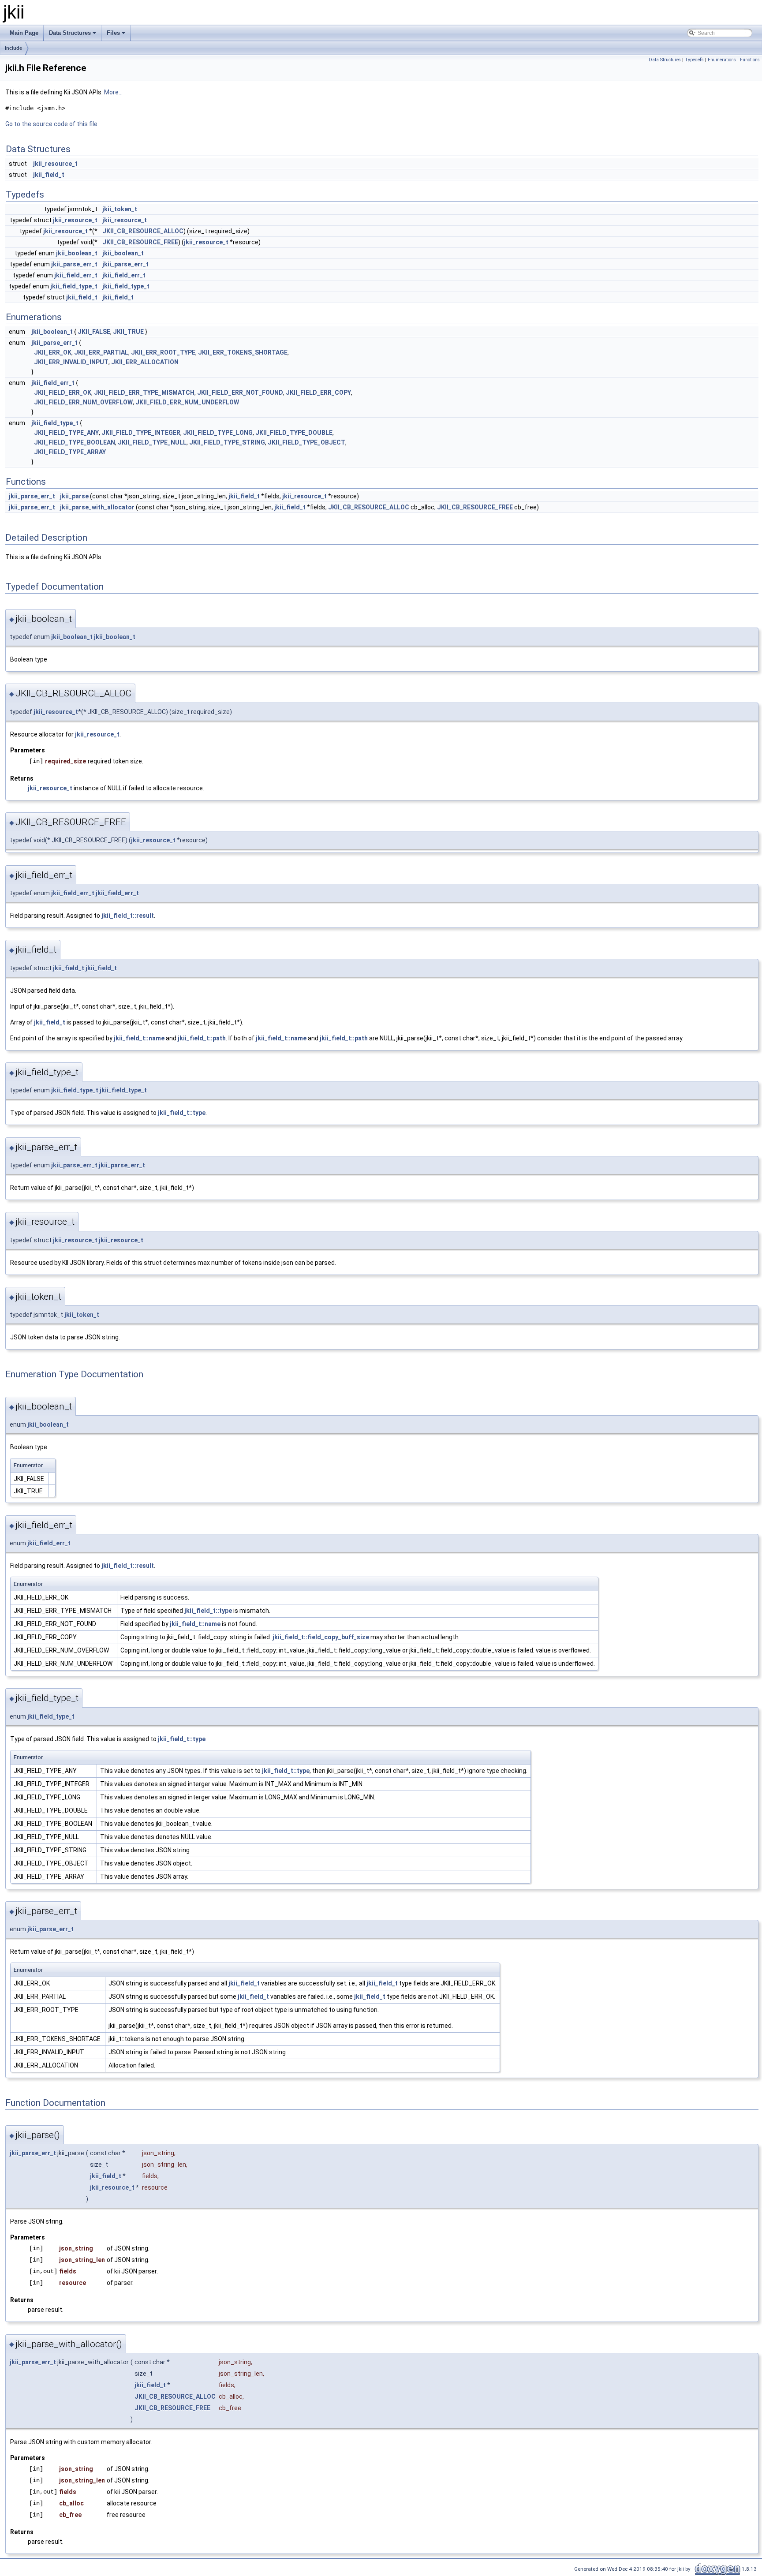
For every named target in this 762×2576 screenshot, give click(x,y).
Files (117, 35)
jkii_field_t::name (139, 1038)
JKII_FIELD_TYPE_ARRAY (70, 452)
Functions (750, 60)
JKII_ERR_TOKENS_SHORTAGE (243, 352)
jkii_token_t (120, 209)
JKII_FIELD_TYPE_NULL (152, 442)
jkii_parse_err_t (74, 264)
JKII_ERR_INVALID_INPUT (71, 362)
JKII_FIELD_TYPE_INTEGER (141, 433)
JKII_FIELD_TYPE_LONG (218, 433)
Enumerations (722, 60)
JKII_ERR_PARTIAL (101, 352)
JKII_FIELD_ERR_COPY (318, 393)
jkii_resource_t (55, 164)
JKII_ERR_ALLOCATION (145, 362)
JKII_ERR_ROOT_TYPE (163, 352)
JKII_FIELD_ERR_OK (63, 393)
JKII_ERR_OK (53, 352)
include (13, 48)
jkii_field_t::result (128, 916)
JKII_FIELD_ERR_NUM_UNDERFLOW (187, 402)
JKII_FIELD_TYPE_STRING (227, 442)
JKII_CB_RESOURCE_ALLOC (143, 231)
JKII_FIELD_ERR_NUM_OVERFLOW (83, 402)
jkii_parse (74, 496)
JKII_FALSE (94, 332)
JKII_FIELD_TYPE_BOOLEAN (75, 442)
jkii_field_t (49, 175)
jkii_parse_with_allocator (97, 507)
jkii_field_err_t (76, 275)
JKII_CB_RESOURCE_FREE (140, 242)
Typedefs (694, 60)
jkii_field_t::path (202, 1038)
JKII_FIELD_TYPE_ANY (66, 433)
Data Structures (73, 35)
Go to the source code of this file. (52, 124)
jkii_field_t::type (182, 1113)
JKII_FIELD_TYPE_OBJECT (306, 442)
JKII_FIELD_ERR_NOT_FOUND (240, 393)
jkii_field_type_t (74, 286)
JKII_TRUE (128, 332)
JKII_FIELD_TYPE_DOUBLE (294, 433)
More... (113, 92)
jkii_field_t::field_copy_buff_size (321, 1637)
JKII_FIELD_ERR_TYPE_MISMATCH (144, 393)
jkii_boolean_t (77, 253)
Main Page (24, 33)
